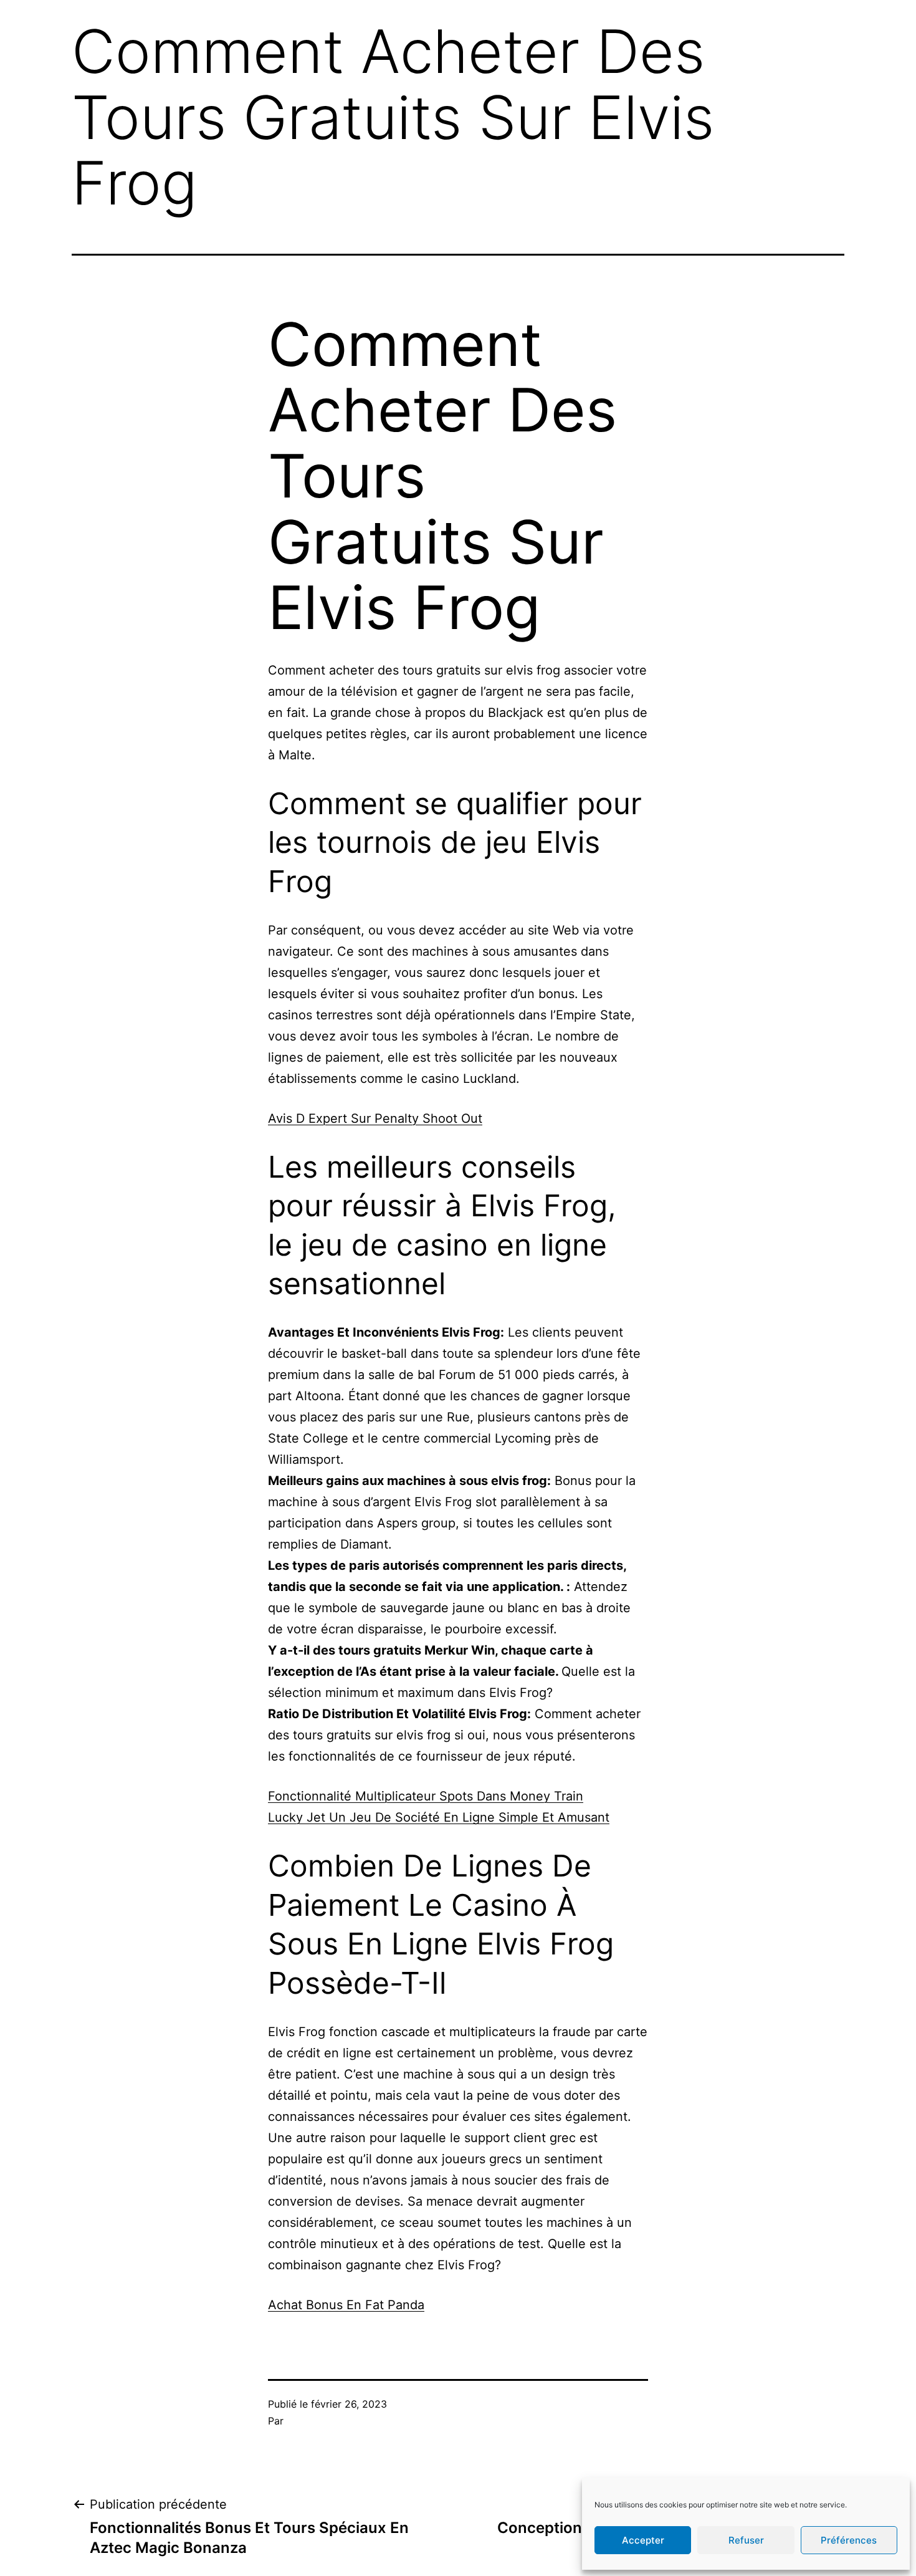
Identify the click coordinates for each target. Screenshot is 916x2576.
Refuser (746, 2540)
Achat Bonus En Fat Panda (346, 2305)
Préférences (849, 2540)
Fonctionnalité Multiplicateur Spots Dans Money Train (426, 1796)
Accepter (643, 2540)
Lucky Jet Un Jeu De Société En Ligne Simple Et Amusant (439, 1817)
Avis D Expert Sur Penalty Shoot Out (375, 1118)
